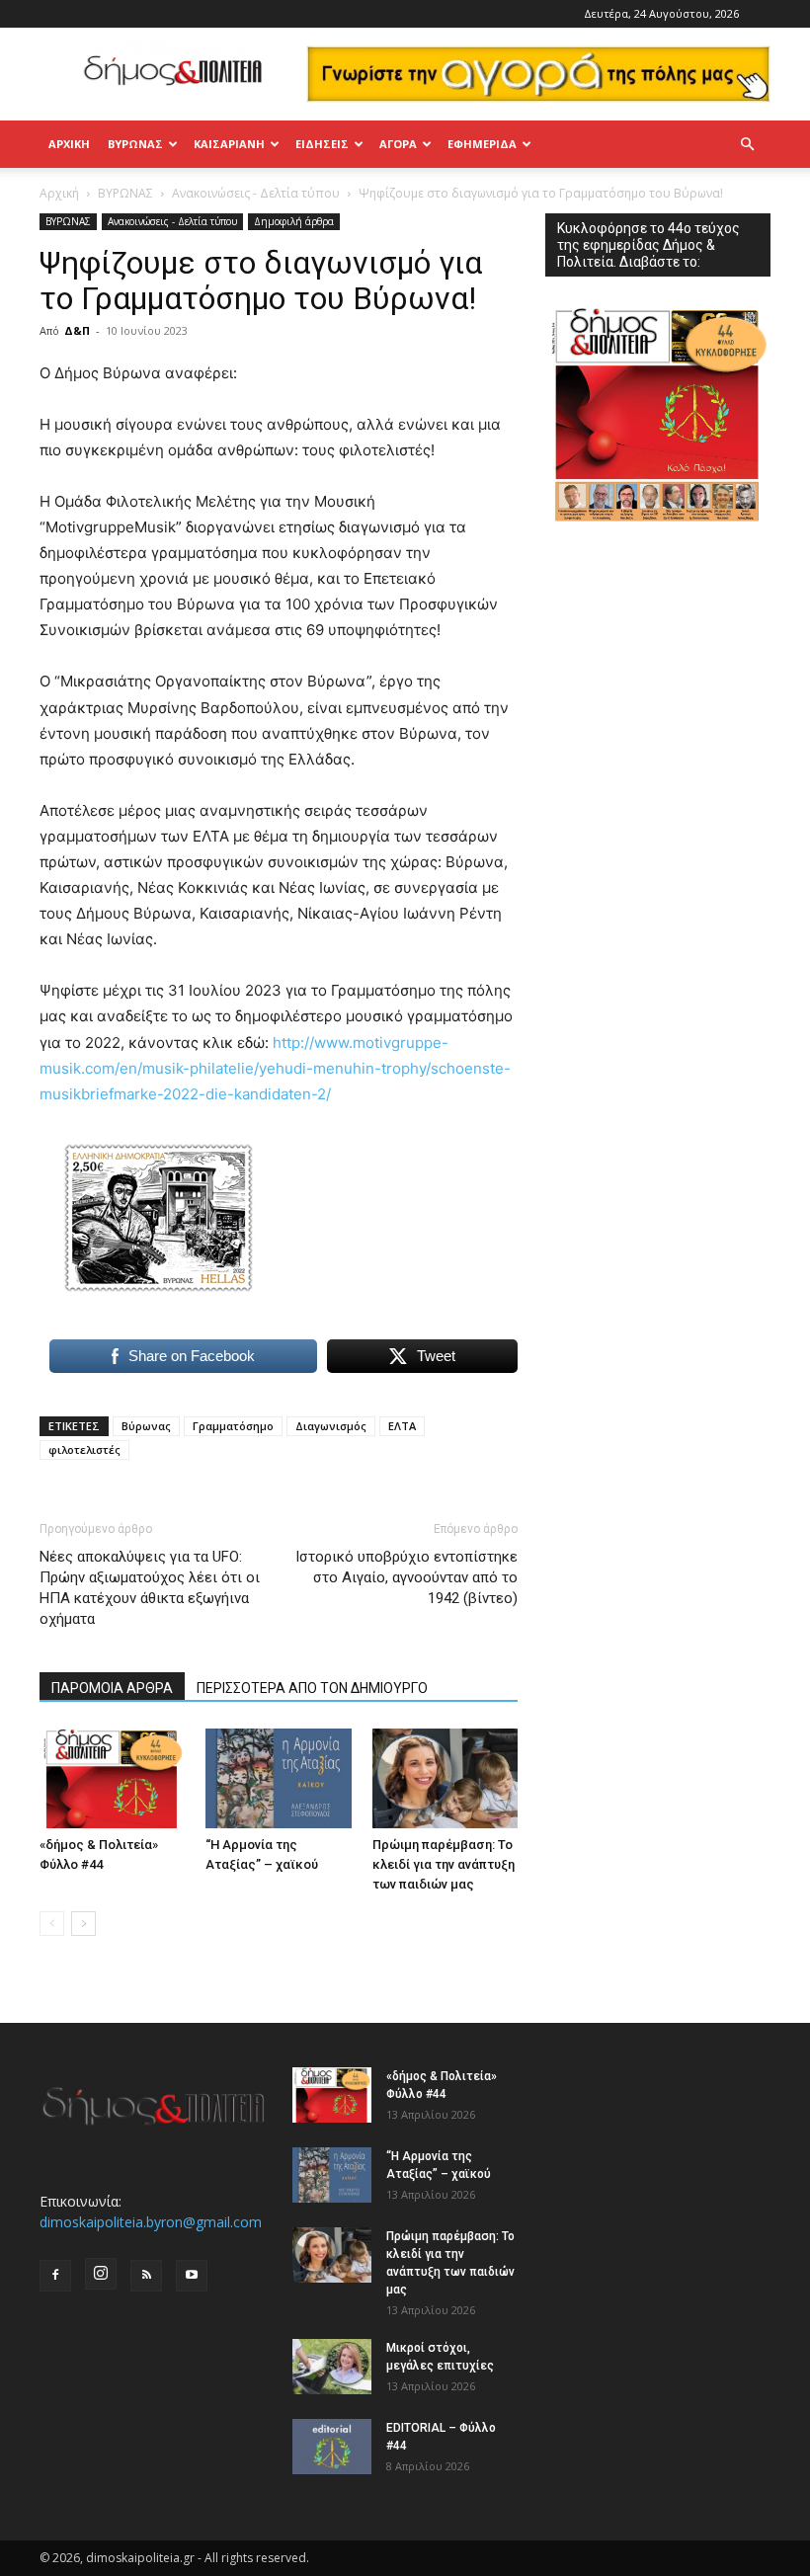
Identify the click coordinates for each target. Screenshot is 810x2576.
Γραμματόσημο (233, 1426)
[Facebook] (55, 2276)
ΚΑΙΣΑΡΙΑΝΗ (229, 144)
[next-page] (83, 1924)
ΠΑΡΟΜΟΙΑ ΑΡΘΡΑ (112, 1688)
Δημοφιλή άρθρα (294, 221)
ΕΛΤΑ (402, 1426)
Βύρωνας (146, 1426)
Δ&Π (77, 330)
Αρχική (69, 144)
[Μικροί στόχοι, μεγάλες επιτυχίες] (332, 2367)
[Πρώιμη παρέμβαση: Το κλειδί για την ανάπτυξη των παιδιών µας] (445, 1778)
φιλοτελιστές (84, 1449)
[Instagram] (101, 2274)
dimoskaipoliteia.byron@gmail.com (151, 2222)
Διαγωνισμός (331, 1426)
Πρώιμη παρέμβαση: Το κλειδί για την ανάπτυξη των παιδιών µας (444, 1864)
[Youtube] (192, 2276)
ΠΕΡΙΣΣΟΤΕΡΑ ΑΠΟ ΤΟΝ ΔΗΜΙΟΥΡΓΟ (312, 1688)
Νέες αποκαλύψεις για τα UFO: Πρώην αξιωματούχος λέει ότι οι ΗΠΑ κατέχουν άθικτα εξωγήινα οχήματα (150, 1588)
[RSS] (146, 2276)
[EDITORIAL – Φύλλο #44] (332, 2447)
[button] (747, 145)
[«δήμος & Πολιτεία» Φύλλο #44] (112, 1778)
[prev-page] (52, 1924)
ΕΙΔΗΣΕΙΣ (322, 144)
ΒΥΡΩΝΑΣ (135, 144)
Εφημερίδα (482, 144)
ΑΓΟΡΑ (398, 144)
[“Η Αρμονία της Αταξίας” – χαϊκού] (278, 1778)
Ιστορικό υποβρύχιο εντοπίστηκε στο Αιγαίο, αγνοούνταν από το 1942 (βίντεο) (406, 1577)
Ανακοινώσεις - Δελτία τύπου (256, 193)
